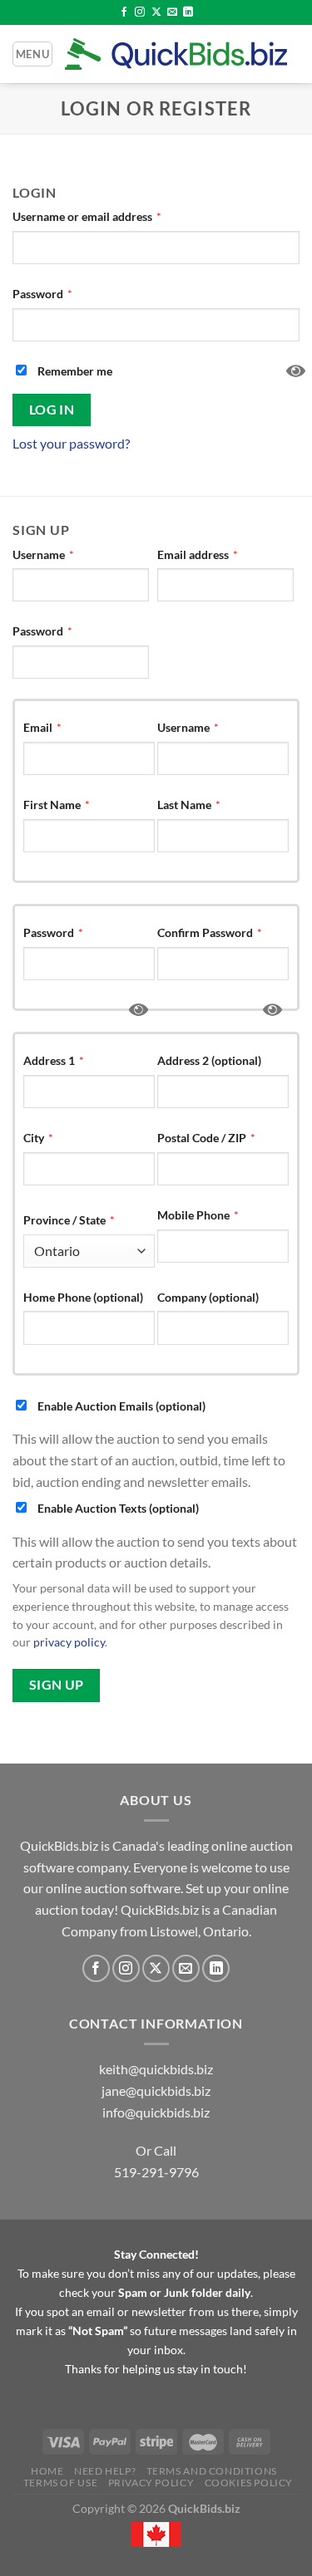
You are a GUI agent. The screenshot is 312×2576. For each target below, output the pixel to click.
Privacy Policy (151, 2483)
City (38, 1138)
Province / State (69, 1220)
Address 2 (209, 1060)
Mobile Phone (198, 1215)
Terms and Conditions (212, 2471)
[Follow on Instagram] (140, 12)
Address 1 (54, 1060)
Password (42, 294)
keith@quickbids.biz (156, 2069)
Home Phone (83, 1297)
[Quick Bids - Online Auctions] (176, 54)
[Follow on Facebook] (124, 12)
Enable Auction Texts (117, 1508)
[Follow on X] (156, 12)
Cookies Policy (249, 2483)
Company (208, 1297)
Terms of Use (60, 2483)
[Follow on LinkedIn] (188, 12)
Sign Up (57, 1685)
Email (42, 727)
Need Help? (105, 2471)
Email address (198, 554)
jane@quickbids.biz (156, 2090)
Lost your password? (71, 443)
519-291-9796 (156, 2172)
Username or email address (87, 216)
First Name (57, 805)
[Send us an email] (172, 12)
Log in (52, 410)
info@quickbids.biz (156, 2112)
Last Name (189, 805)
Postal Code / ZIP (206, 1138)
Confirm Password (210, 932)
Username (43, 554)
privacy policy (69, 1642)
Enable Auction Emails (120, 1406)
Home (47, 2471)
